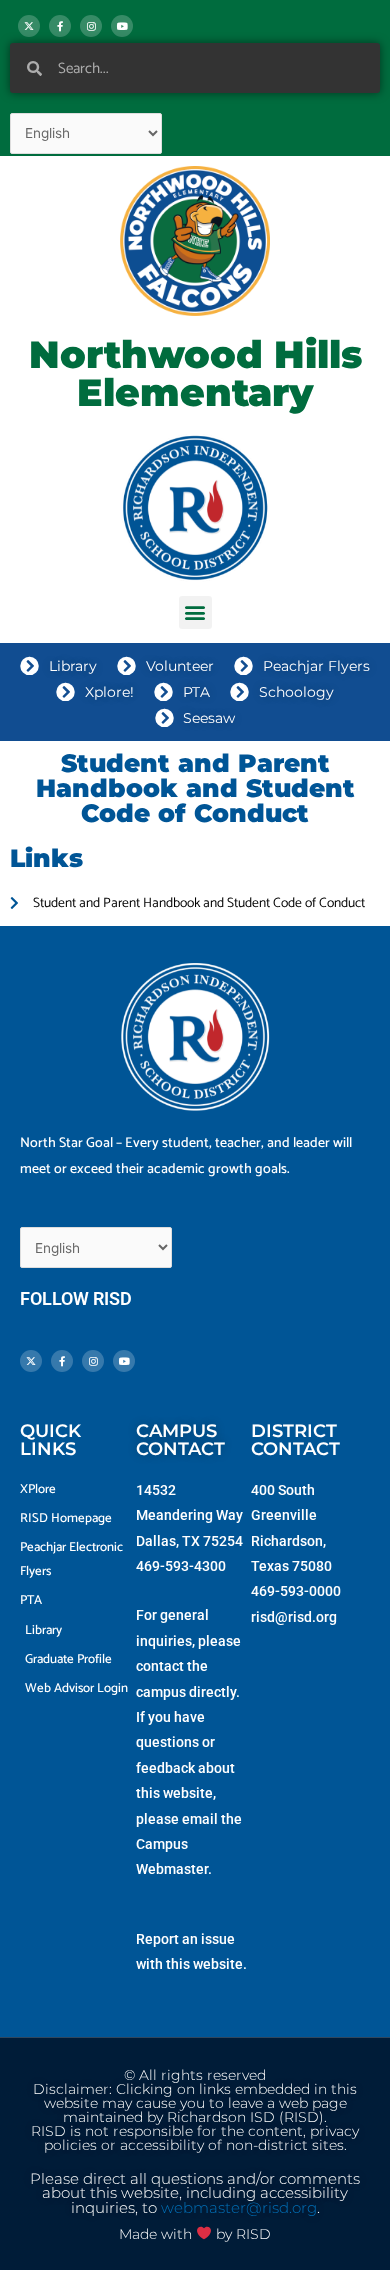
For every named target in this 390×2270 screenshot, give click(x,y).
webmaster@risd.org (239, 2208)
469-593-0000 (296, 1591)
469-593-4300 (181, 1566)
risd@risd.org (294, 1617)
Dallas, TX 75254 (189, 1541)
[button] (195, 612)
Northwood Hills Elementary (195, 373)
